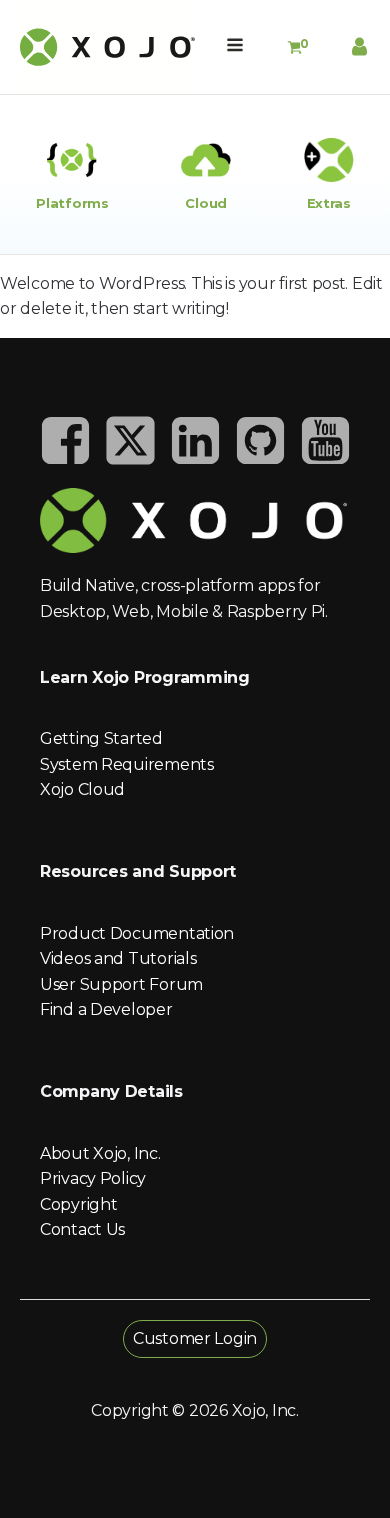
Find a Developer (106, 1009)
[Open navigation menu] (235, 47)
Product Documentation (137, 933)
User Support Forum (121, 984)
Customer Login (195, 1338)
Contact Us (82, 1229)
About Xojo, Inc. (100, 1153)
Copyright (78, 1204)
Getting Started (101, 738)
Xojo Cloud (82, 789)
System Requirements (127, 764)
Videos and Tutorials (118, 958)
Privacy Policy (93, 1178)
